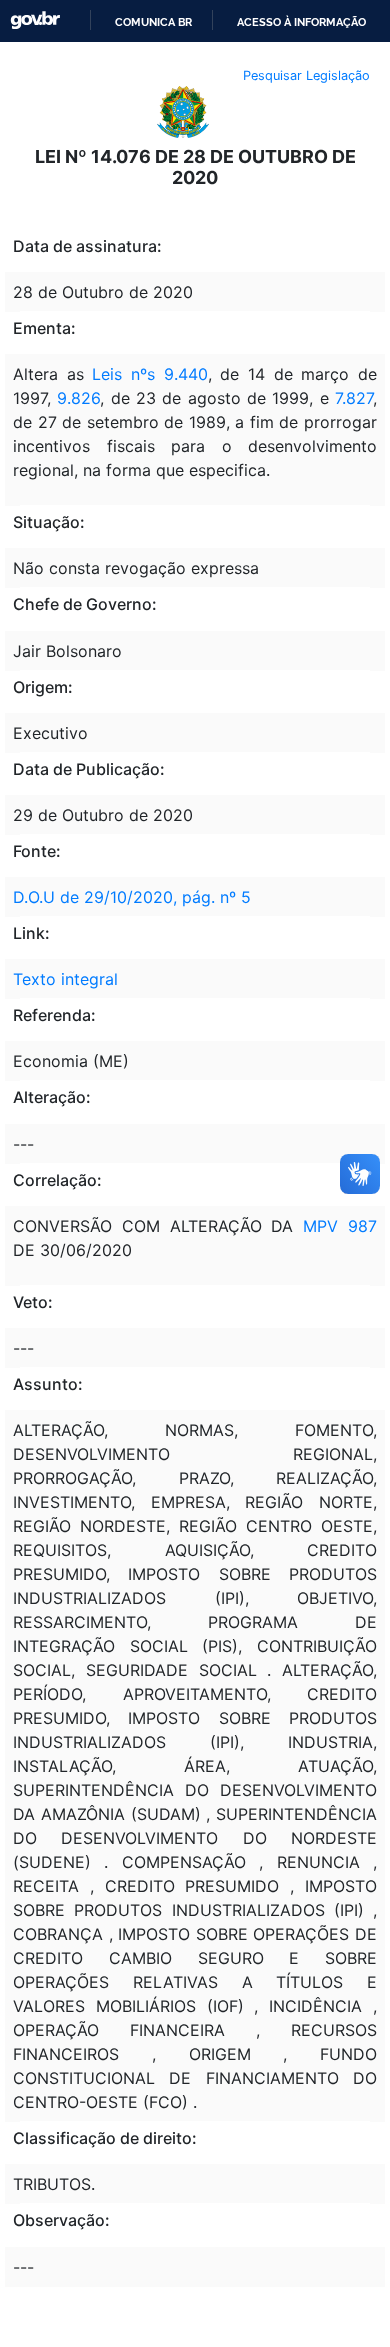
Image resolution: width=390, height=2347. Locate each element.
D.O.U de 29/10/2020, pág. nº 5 (132, 897)
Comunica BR (153, 22)
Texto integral (65, 979)
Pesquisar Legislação (306, 75)
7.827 (354, 398)
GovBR (35, 20)
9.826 (78, 398)
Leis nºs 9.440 (149, 374)
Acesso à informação (301, 22)
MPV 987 (340, 1226)
